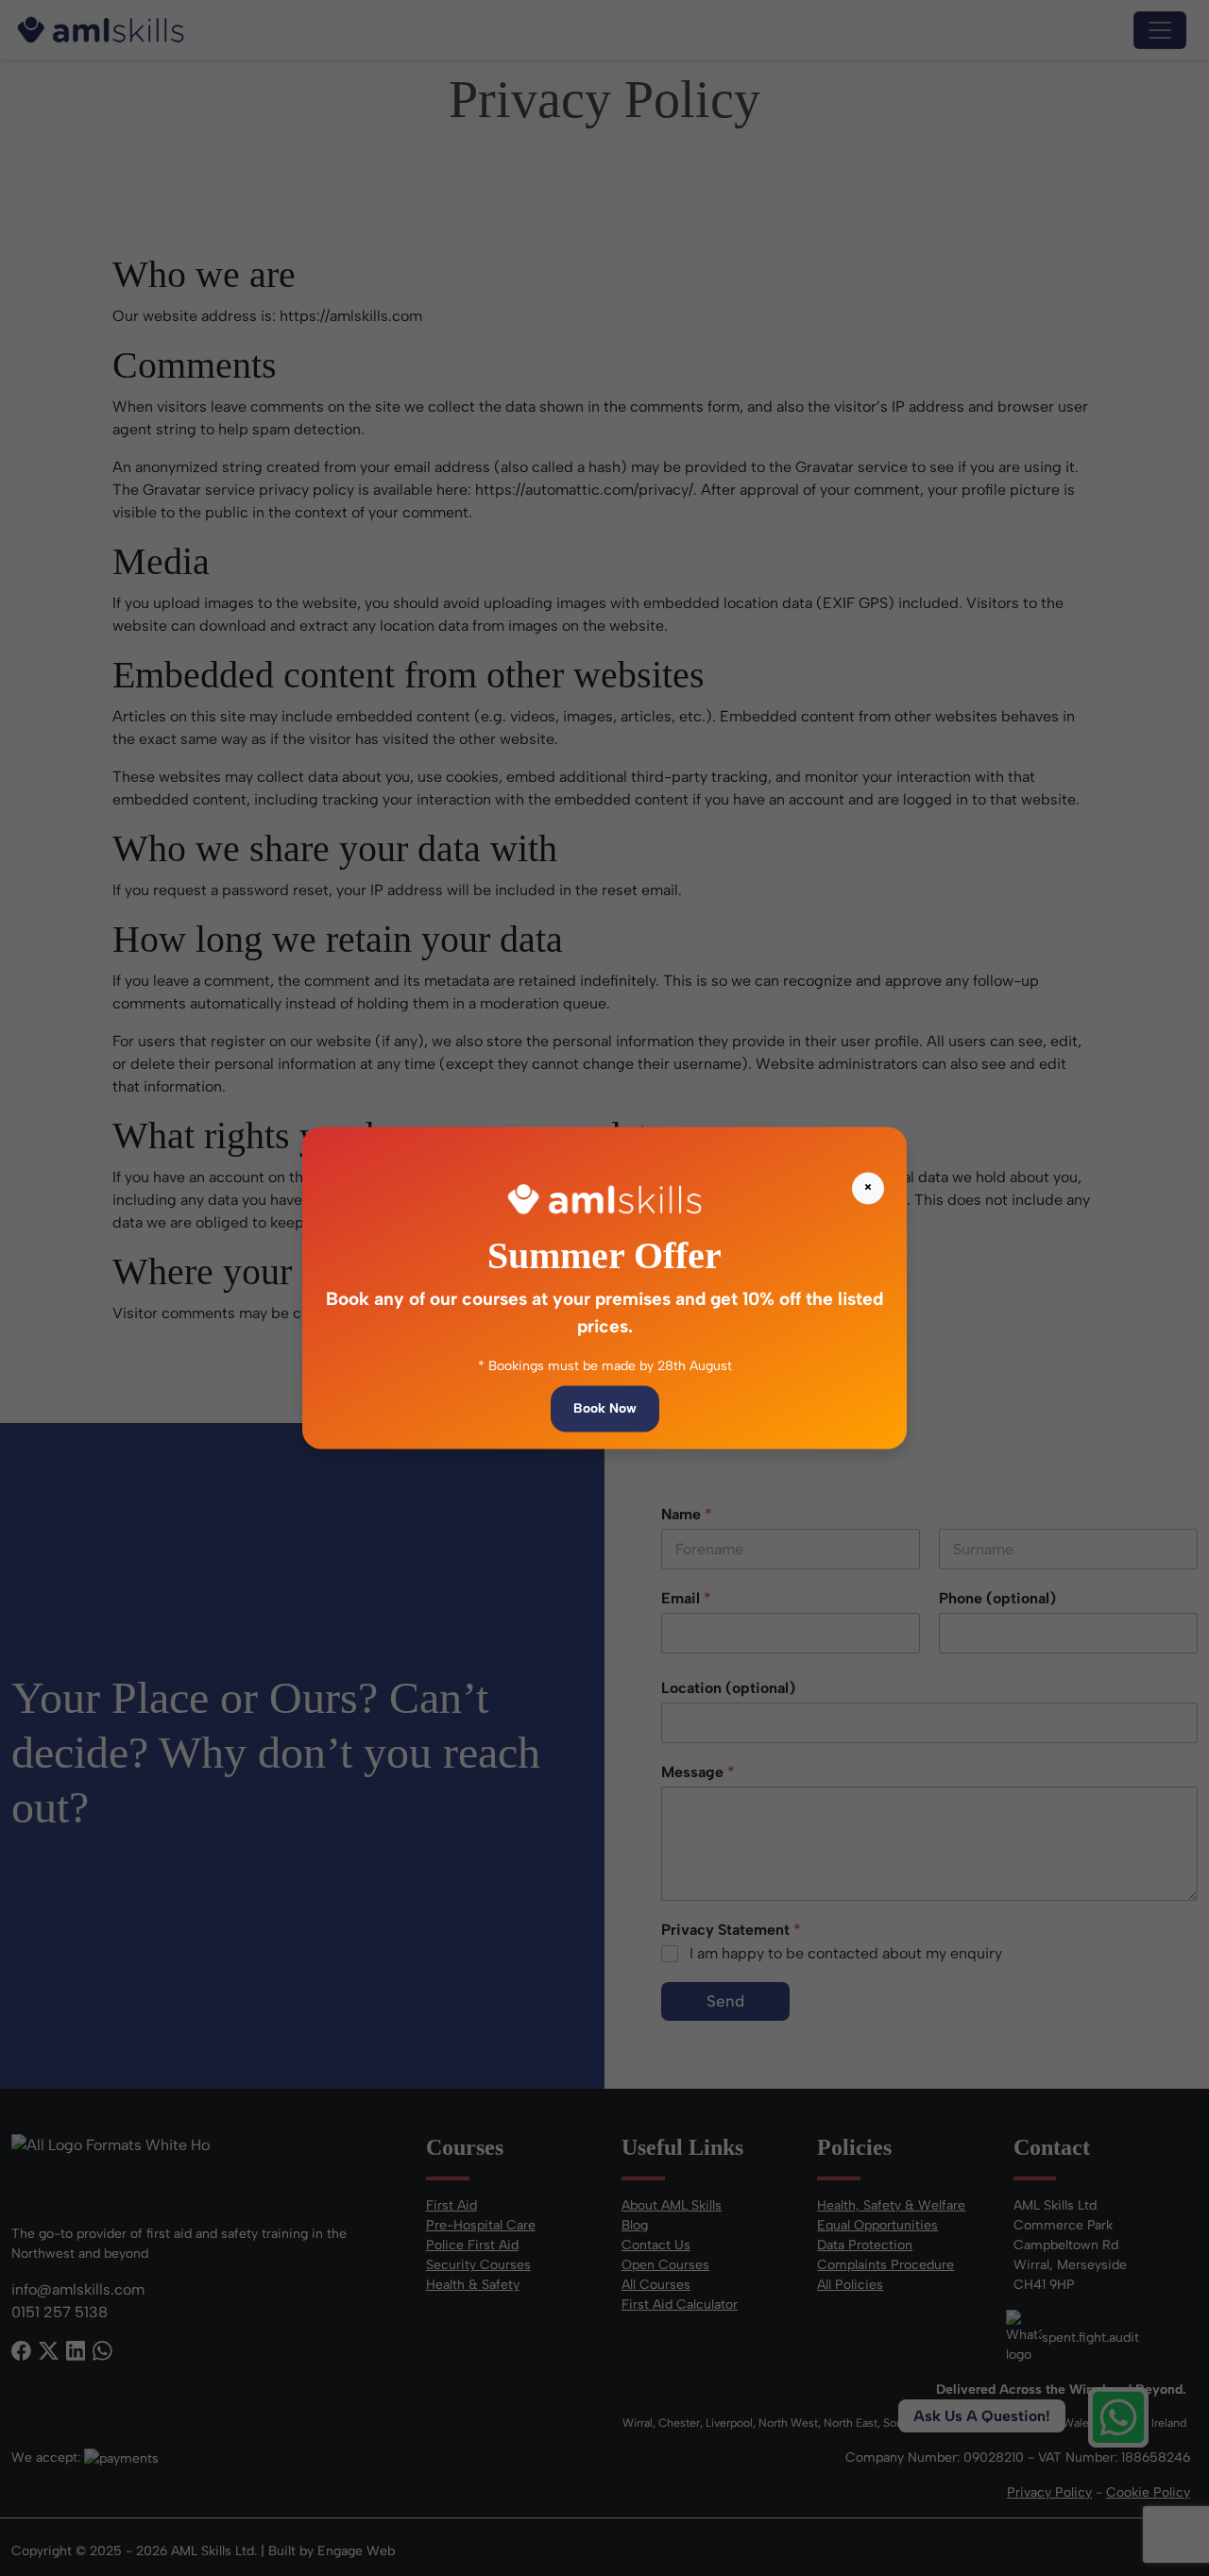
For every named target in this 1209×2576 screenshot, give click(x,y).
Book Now (605, 1409)
